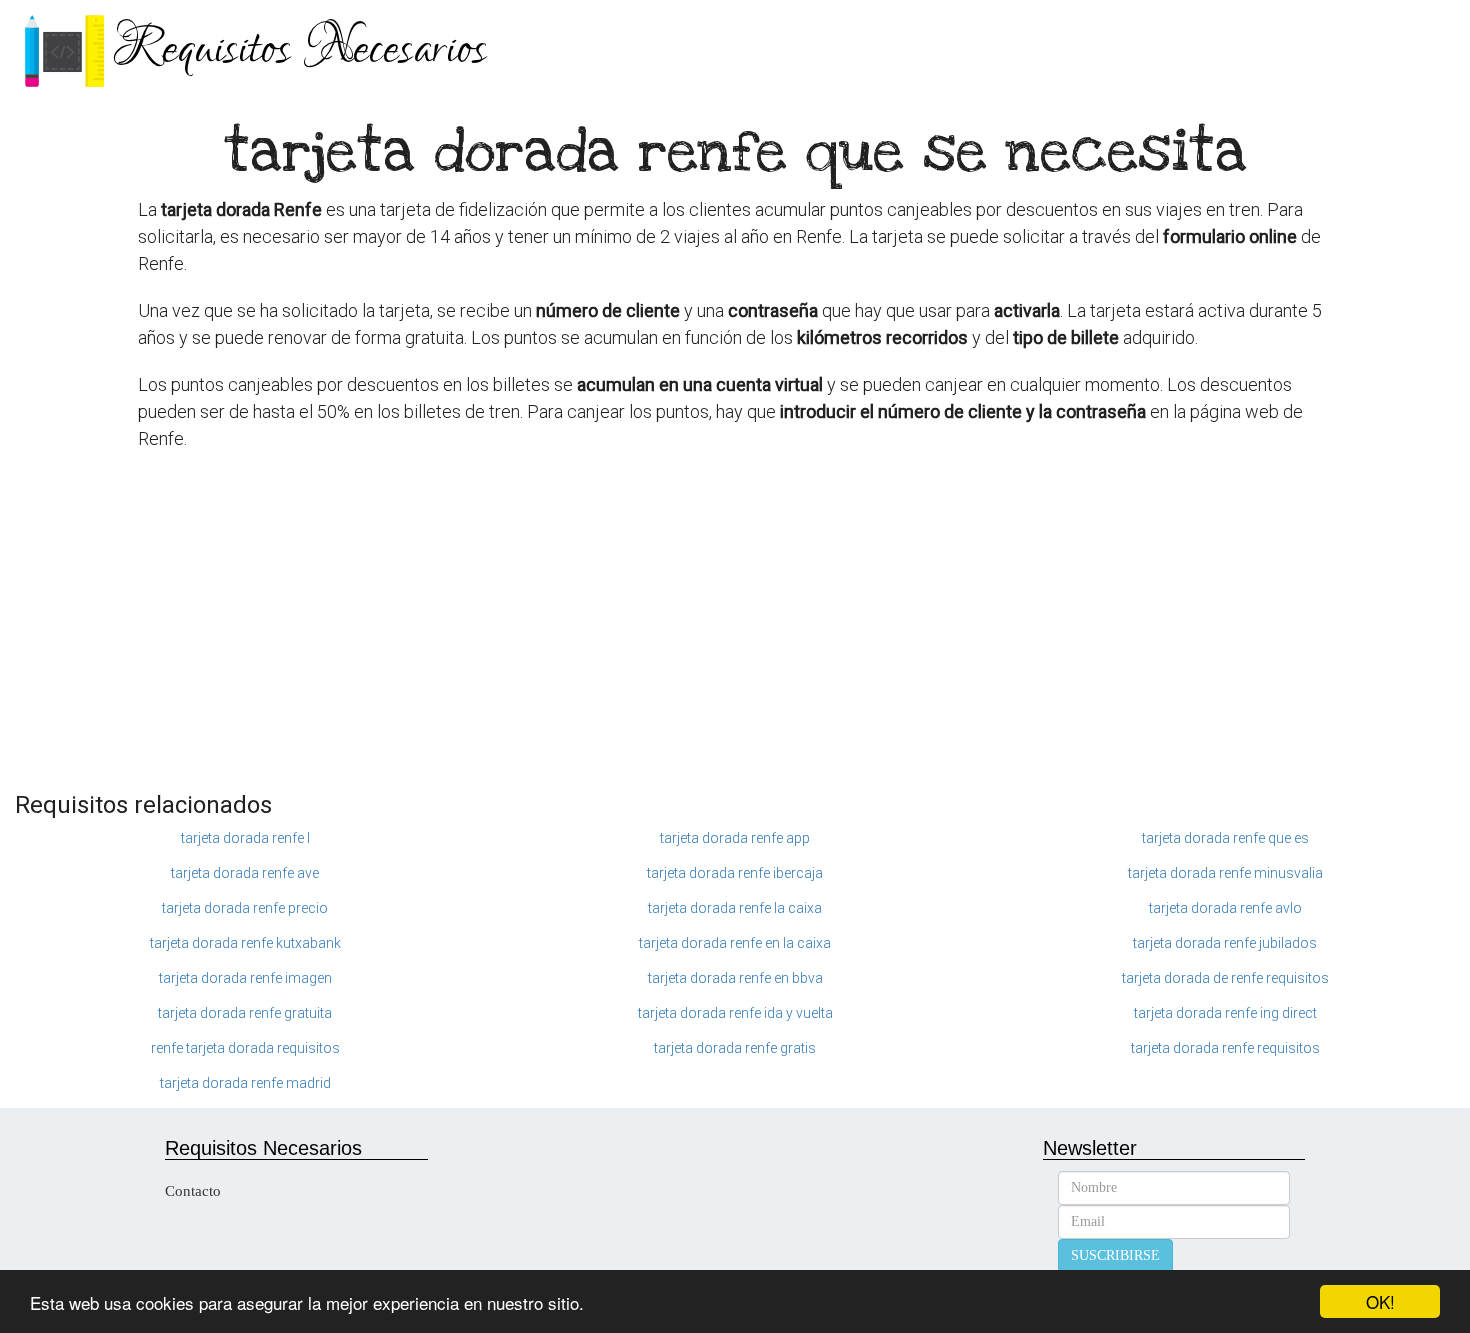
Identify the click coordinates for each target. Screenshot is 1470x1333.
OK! (1380, 1301)
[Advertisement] (735, 632)
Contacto (193, 1191)
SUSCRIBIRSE (1115, 1255)
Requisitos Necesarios (300, 49)
